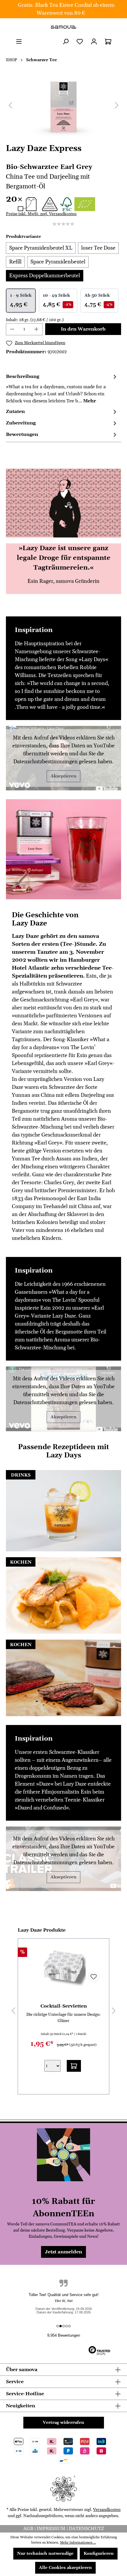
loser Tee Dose (98, 248)
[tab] (62, 388)
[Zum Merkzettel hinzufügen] (94, 1977)
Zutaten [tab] (15, 412)
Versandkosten (107, 2510)
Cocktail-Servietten (64, 2006)
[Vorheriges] (10, 105)
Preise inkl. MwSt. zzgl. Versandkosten (41, 214)
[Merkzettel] (80, 42)
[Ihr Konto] (94, 42)
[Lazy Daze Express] (63, 105)
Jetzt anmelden (63, 2252)
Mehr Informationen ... (78, 2543)
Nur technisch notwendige (45, 2554)
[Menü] (19, 42)
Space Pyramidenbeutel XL (41, 248)
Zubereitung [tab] (21, 423)
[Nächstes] (117, 105)
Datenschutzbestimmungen (45, 762)
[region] (63, 105)
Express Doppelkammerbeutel (45, 276)
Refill (15, 262)
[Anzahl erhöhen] (37, 329)
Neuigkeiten (21, 2406)
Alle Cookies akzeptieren (65, 2568)
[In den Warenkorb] (74, 2066)
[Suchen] (66, 42)
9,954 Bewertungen (64, 2335)
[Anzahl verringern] (12, 329)
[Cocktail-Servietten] (63, 1965)
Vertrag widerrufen (63, 2423)
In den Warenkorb (83, 329)
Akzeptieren (63, 776)
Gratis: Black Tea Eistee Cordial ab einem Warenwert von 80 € (66, 9)
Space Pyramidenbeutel (58, 262)
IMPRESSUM (52, 2529)
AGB (29, 2529)
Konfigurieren (99, 2554)
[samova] (63, 27)
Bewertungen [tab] (22, 434)
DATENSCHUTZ (86, 2529)
